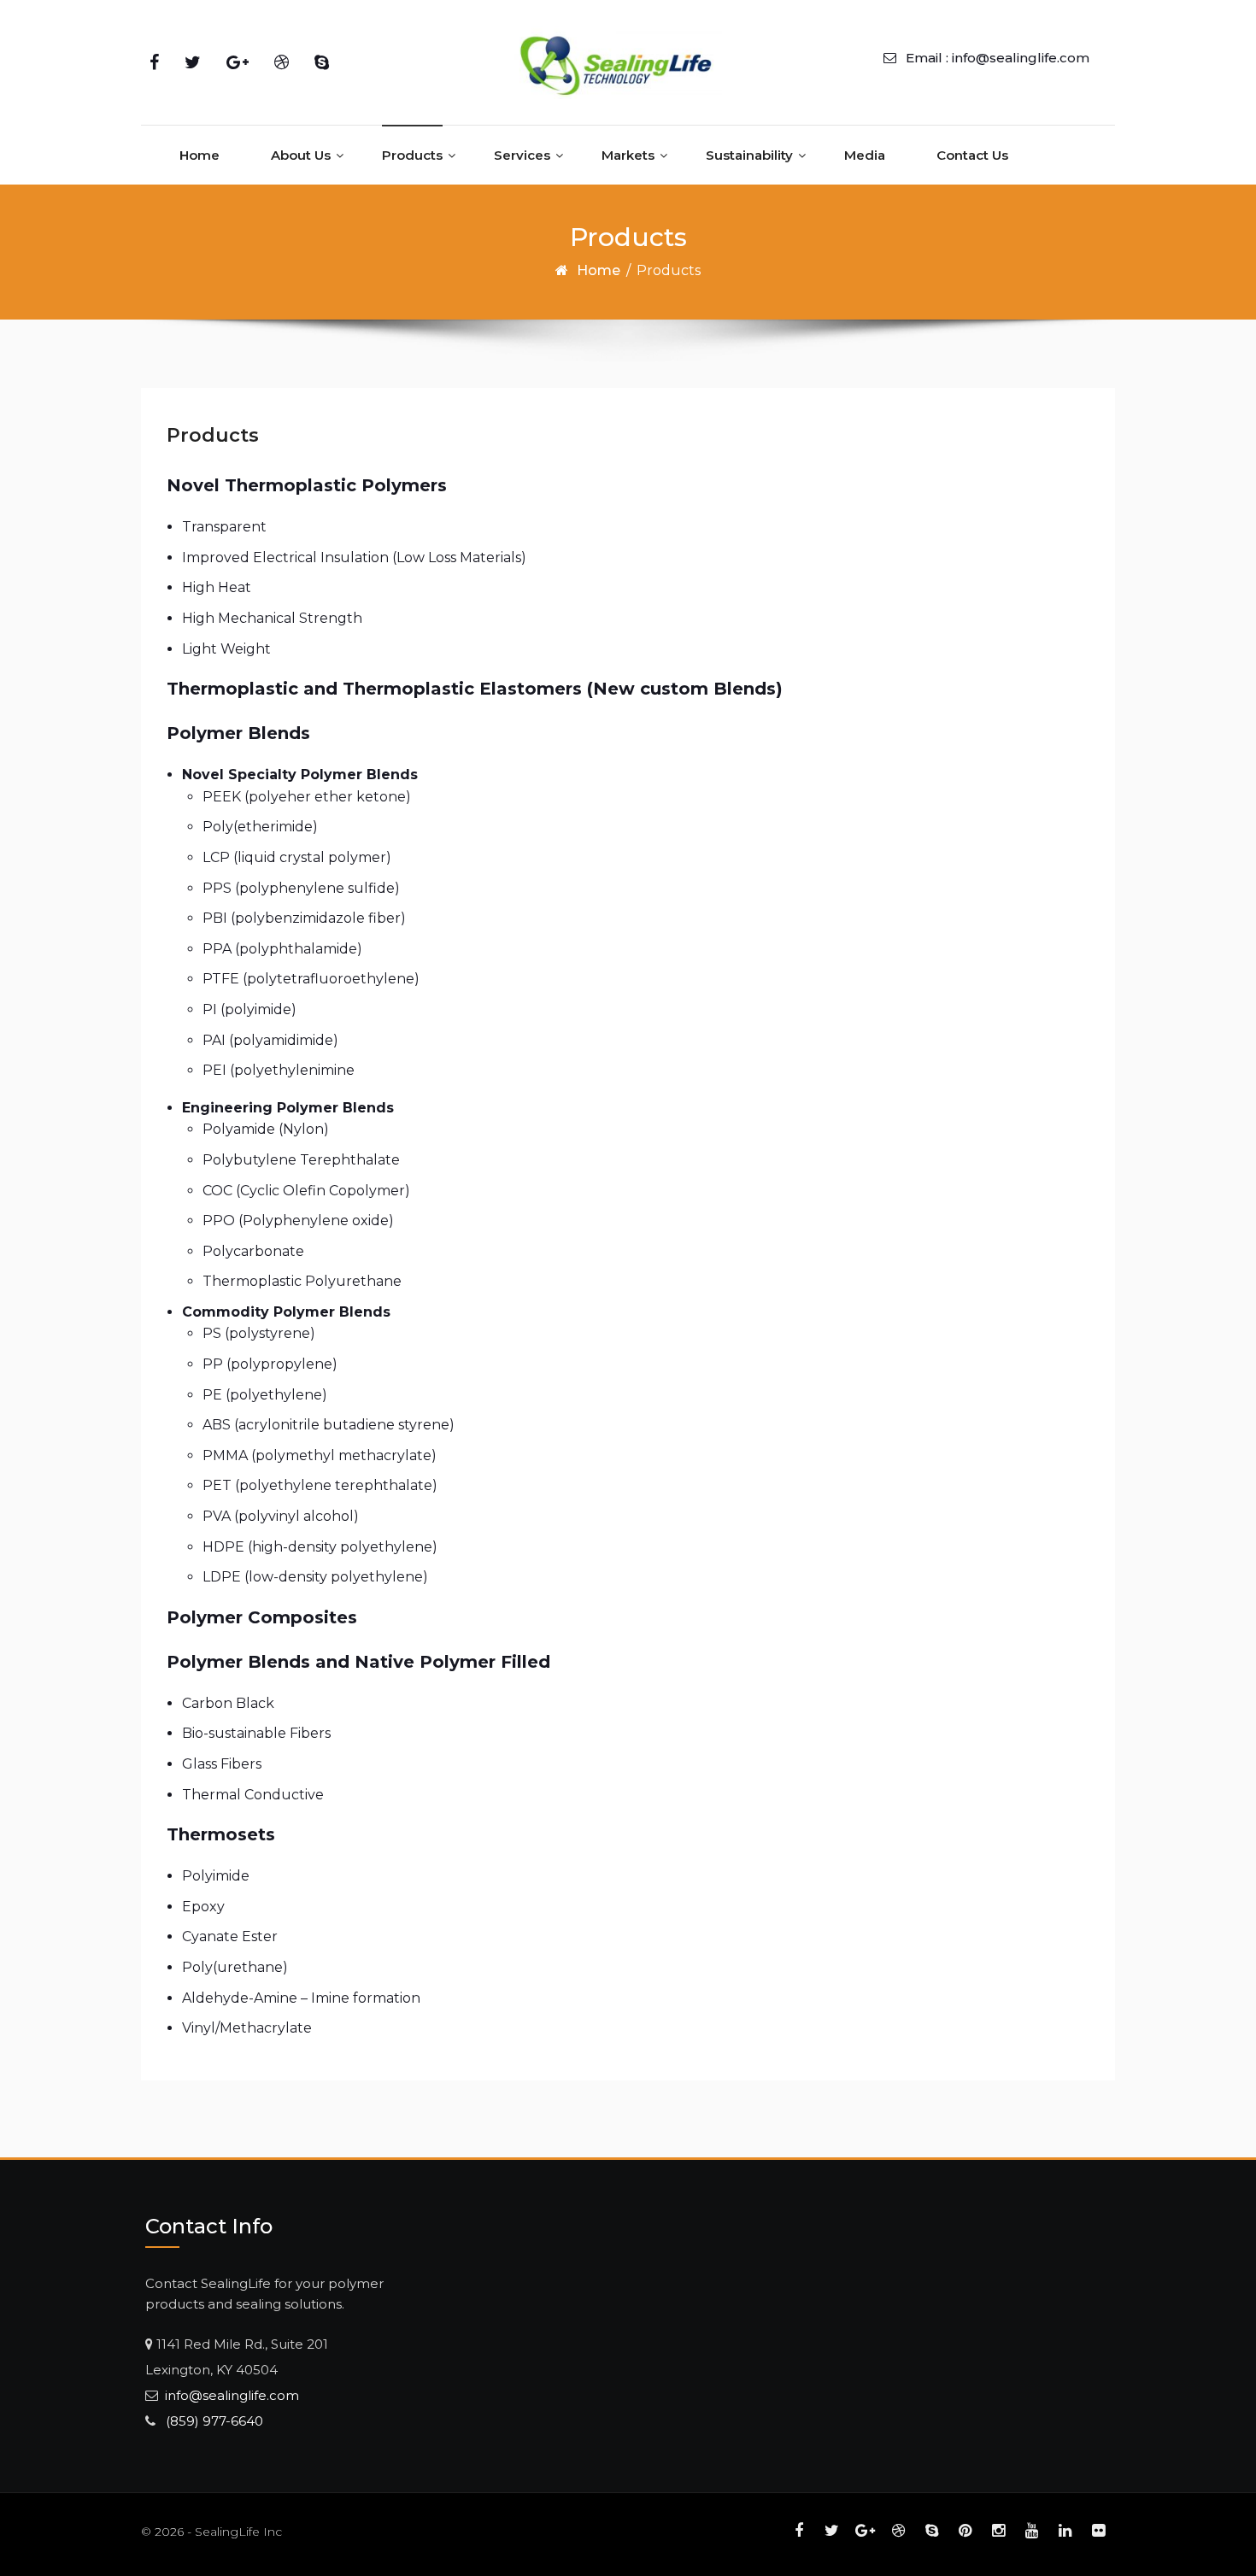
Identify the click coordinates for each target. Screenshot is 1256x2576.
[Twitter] (193, 62)
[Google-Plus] (238, 62)
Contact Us (972, 155)
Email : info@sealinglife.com (998, 58)
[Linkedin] (1065, 2530)
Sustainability (749, 155)
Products (412, 155)
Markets (628, 155)
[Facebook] (154, 62)
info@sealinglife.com (229, 2395)
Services (522, 155)
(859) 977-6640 (209, 2421)
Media (865, 155)
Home (200, 155)
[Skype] (322, 62)
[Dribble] (282, 62)
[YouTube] (1032, 2530)
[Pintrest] (965, 2530)
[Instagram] (998, 2530)
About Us (301, 155)
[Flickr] (1098, 2530)
